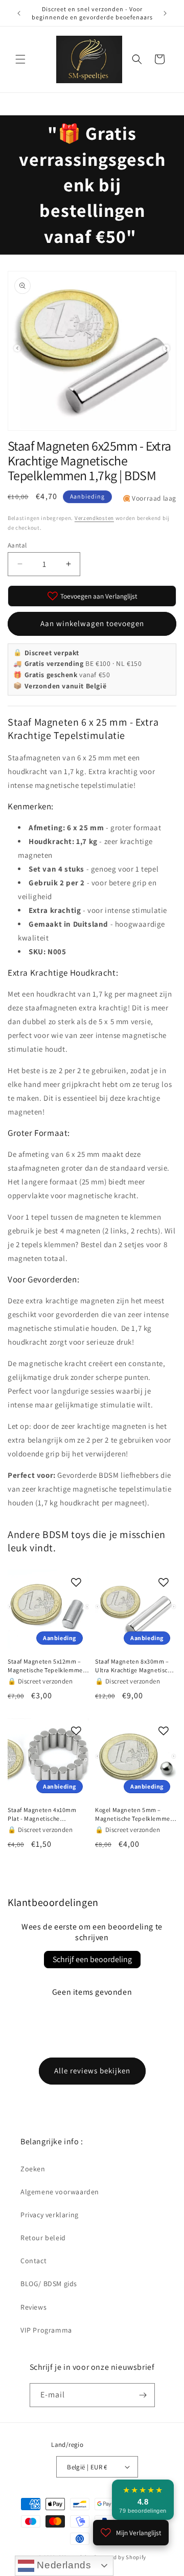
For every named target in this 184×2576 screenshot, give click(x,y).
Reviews (33, 2307)
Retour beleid (43, 2238)
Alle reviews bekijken (92, 2071)
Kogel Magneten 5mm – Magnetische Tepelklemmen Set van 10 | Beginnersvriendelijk (134, 1815)
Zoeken (33, 2169)
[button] (20, 59)
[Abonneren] (143, 2395)
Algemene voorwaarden (60, 2192)
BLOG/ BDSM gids (49, 2284)
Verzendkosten (94, 518)
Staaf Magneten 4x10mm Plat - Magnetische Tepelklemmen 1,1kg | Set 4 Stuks (46, 1815)
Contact (33, 2261)
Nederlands (63, 2565)
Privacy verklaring (50, 2215)
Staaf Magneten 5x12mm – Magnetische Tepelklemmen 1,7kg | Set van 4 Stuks (47, 1666)
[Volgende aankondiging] (165, 13)
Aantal (17, 545)
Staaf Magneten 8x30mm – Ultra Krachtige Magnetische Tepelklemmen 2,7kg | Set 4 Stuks (135, 1666)
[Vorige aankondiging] (19, 13)
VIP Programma (46, 2330)
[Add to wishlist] (76, 1582)
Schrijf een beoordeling (92, 1959)
